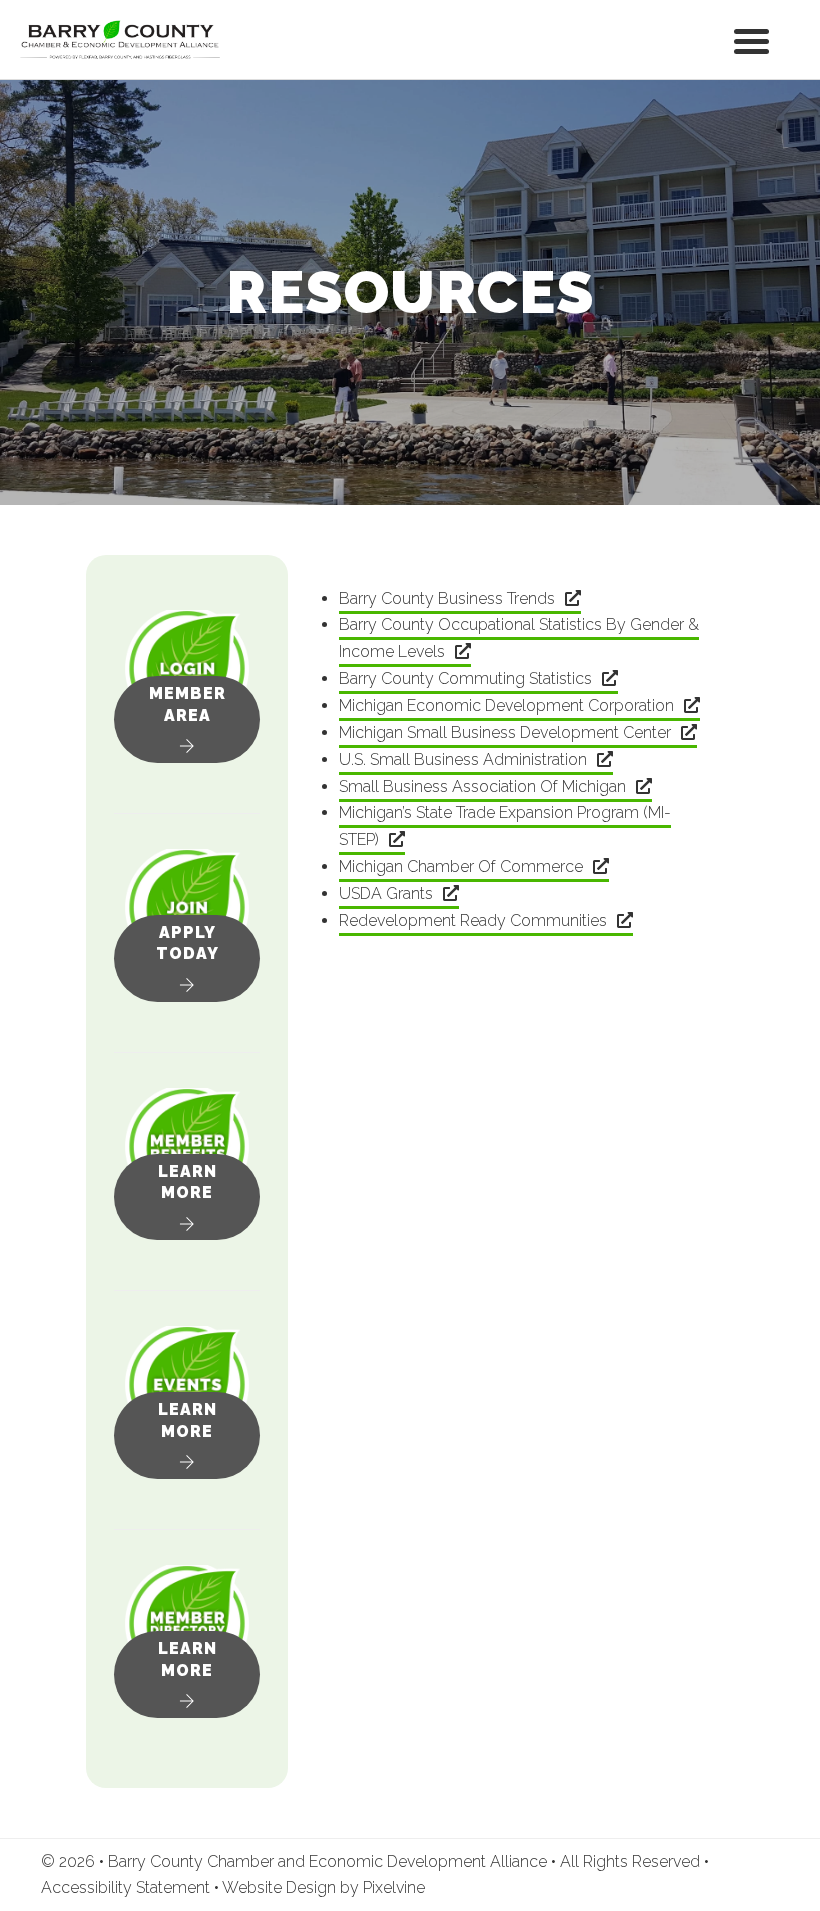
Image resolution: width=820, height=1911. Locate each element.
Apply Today (187, 943)
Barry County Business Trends (447, 598)
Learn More (187, 1182)
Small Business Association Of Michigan (482, 786)
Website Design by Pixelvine (323, 1887)
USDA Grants (386, 893)
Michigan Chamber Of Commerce (461, 866)
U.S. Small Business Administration (463, 759)
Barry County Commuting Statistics (465, 678)
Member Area (187, 704)
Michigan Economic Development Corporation (506, 705)
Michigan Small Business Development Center (505, 732)
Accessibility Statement (127, 1887)
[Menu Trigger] (751, 39)
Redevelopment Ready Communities (473, 920)
